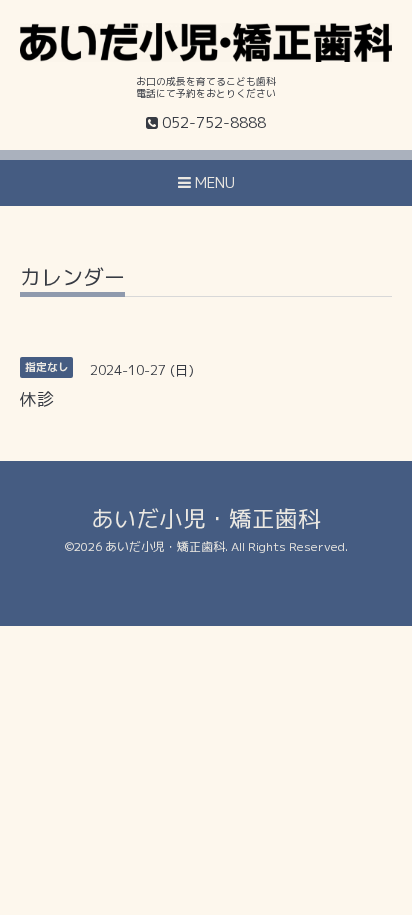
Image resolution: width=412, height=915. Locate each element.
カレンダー (72, 279)
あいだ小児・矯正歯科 (206, 518)
